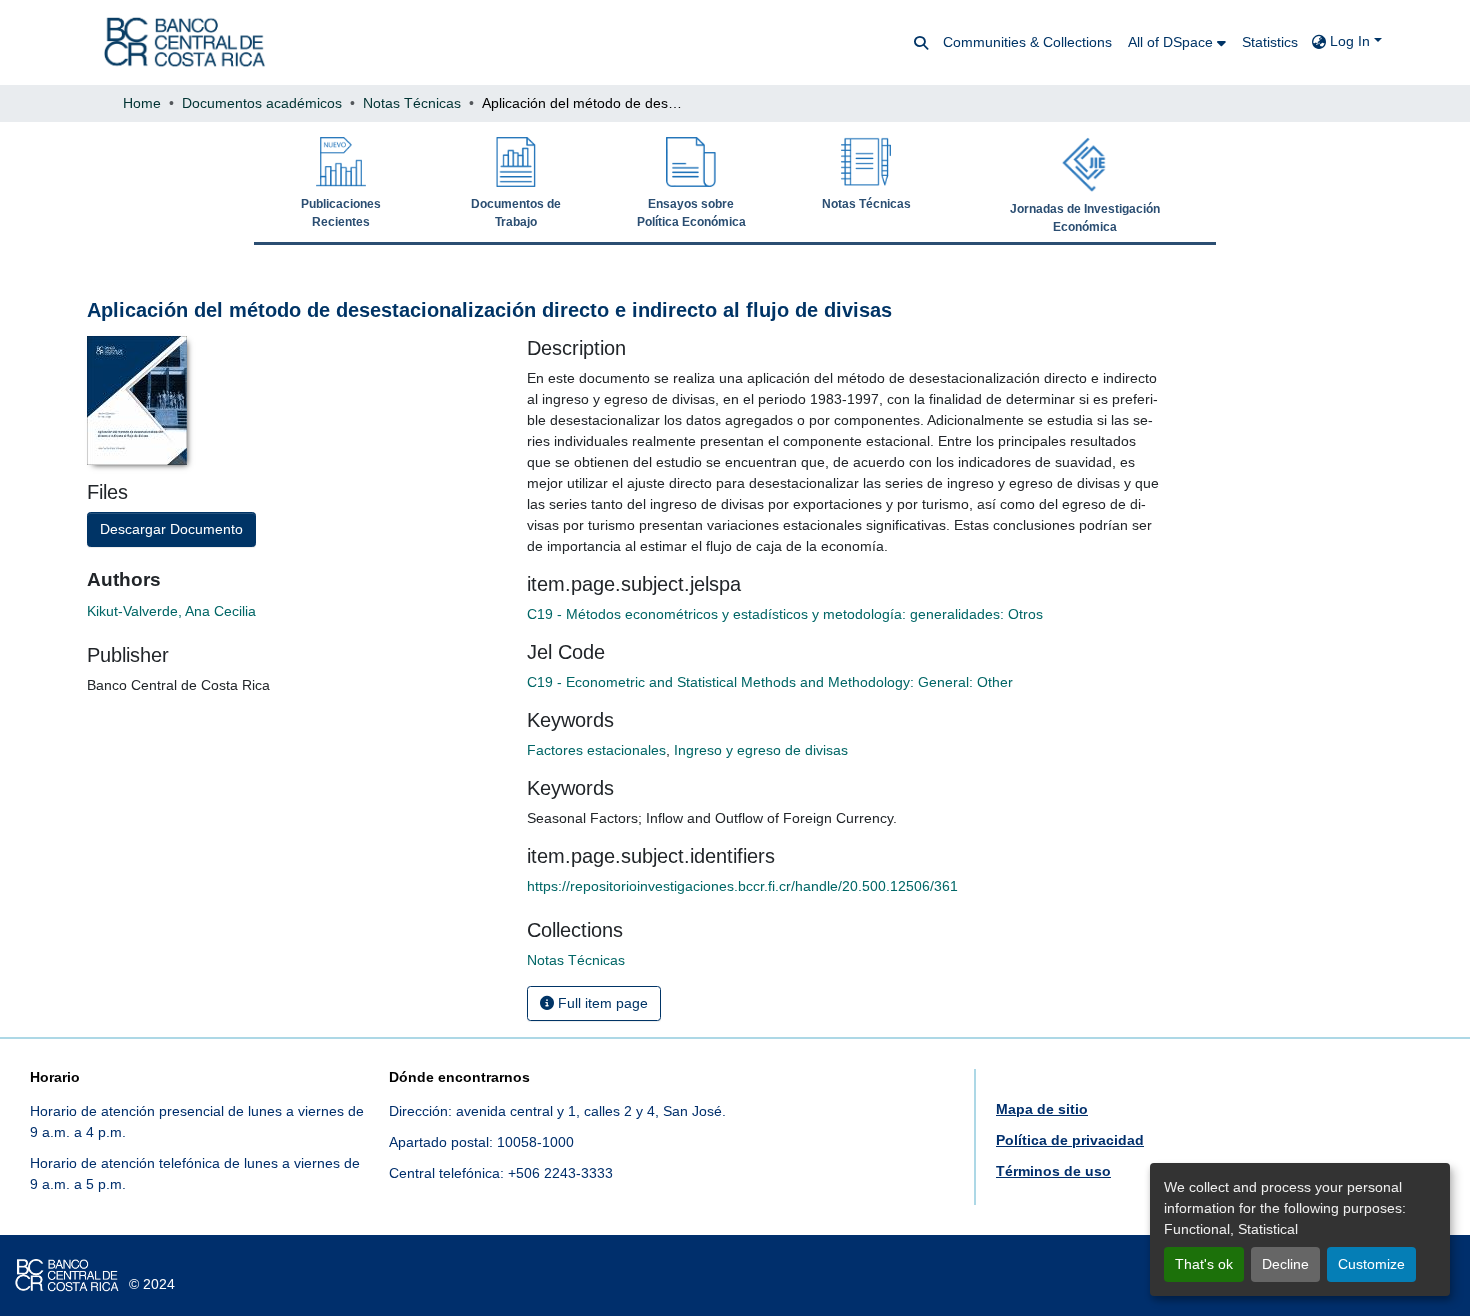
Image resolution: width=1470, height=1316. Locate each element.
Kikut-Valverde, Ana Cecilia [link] (171, 611)
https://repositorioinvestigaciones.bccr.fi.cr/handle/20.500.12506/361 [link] (742, 886)
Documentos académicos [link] (262, 103)
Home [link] (142, 103)
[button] (184, 42)
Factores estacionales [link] (596, 750)
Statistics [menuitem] (1270, 42)
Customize (1371, 1264)
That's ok (1204, 1264)
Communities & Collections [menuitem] (1027, 42)
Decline (1285, 1264)
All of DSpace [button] (1170, 42)
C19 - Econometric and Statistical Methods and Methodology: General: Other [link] (770, 682)
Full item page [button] (601, 1003)
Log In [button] (1352, 41)
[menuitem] (1177, 42)
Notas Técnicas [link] (412, 103)
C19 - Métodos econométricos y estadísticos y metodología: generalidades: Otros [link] (785, 614)
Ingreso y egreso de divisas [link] (761, 750)
